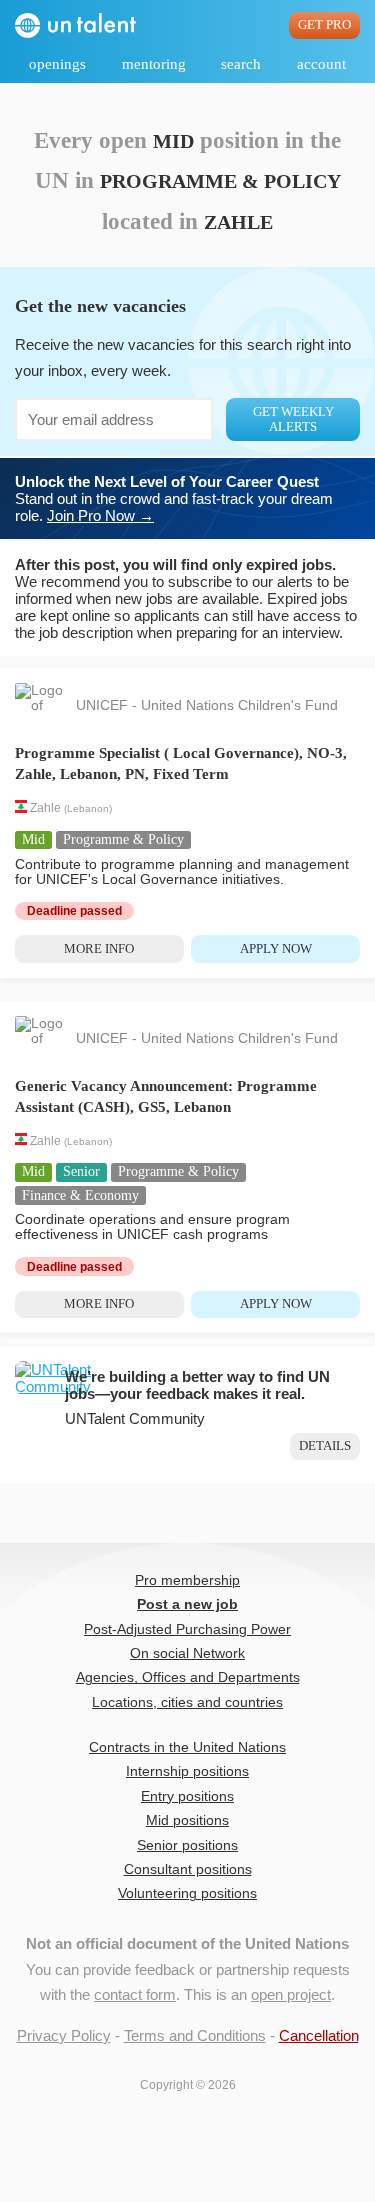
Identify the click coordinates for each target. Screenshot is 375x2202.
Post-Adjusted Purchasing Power (187, 1629)
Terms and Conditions (195, 2035)
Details (325, 1446)
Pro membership (187, 1580)
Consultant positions (188, 1869)
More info (99, 949)
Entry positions (187, 1796)
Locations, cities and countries (187, 1702)
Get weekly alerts (293, 419)
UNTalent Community (135, 1418)
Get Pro (324, 25)
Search (241, 64)
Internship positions (187, 1771)
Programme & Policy (123, 839)
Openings (57, 64)
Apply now (276, 949)
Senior (81, 1171)
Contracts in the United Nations (187, 1747)
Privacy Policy (64, 2035)
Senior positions (187, 1845)
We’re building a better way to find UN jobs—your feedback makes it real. (197, 1385)
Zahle (45, 809)
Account (321, 64)
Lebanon (88, 809)
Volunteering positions (187, 1893)
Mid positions (187, 1820)
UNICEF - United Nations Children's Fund (207, 705)
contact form (135, 1994)
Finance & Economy (80, 1195)
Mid (33, 839)
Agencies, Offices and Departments (188, 1677)
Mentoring (154, 64)
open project (291, 1994)
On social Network (187, 1653)
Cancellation (319, 2035)
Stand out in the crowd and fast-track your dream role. (174, 498)
